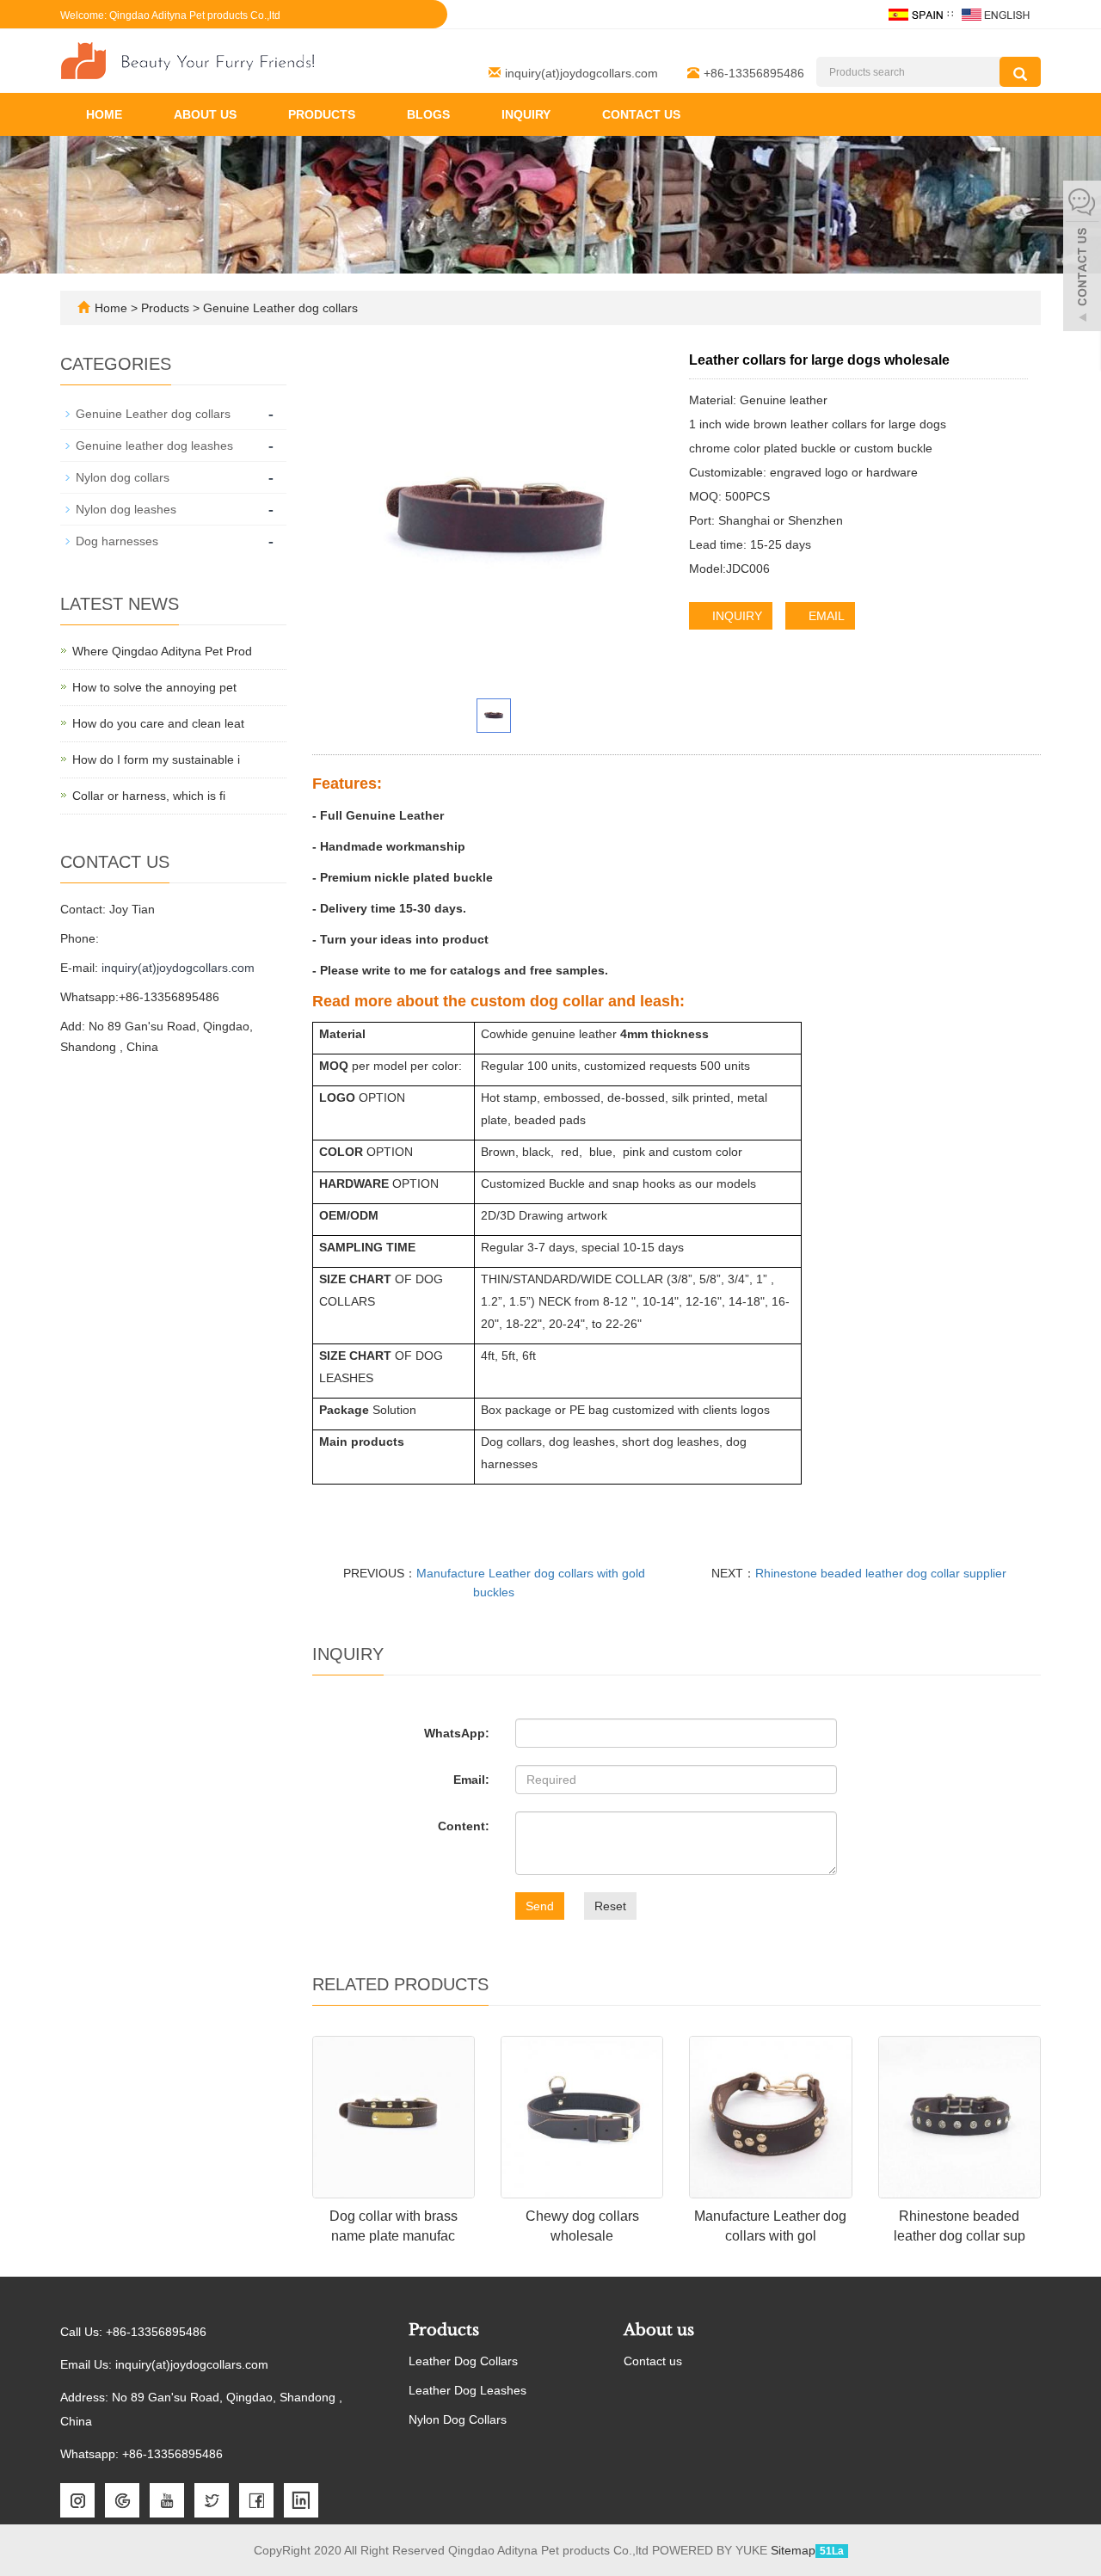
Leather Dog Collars (463, 2361)
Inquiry (526, 114)
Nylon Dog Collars (458, 2419)
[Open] (1082, 258)
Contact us (641, 114)
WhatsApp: (457, 1733)
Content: (464, 1826)
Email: (471, 1780)
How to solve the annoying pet (154, 687)
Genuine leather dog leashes (154, 446)
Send (540, 1906)
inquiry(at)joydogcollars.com (581, 73)
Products (322, 114)
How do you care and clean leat (158, 723)
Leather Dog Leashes (467, 2390)
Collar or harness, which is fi (149, 796)
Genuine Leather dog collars (279, 308)
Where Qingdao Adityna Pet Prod (162, 651)
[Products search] (1020, 72)
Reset (610, 1906)
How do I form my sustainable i (156, 759)
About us (205, 114)
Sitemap (793, 2550)
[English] (996, 14)
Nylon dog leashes (126, 509)
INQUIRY (735, 616)
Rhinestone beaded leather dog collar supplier (881, 1573)
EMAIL (825, 616)
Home (104, 114)
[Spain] (915, 14)
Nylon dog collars (123, 477)
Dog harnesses (117, 541)
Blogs (428, 114)
